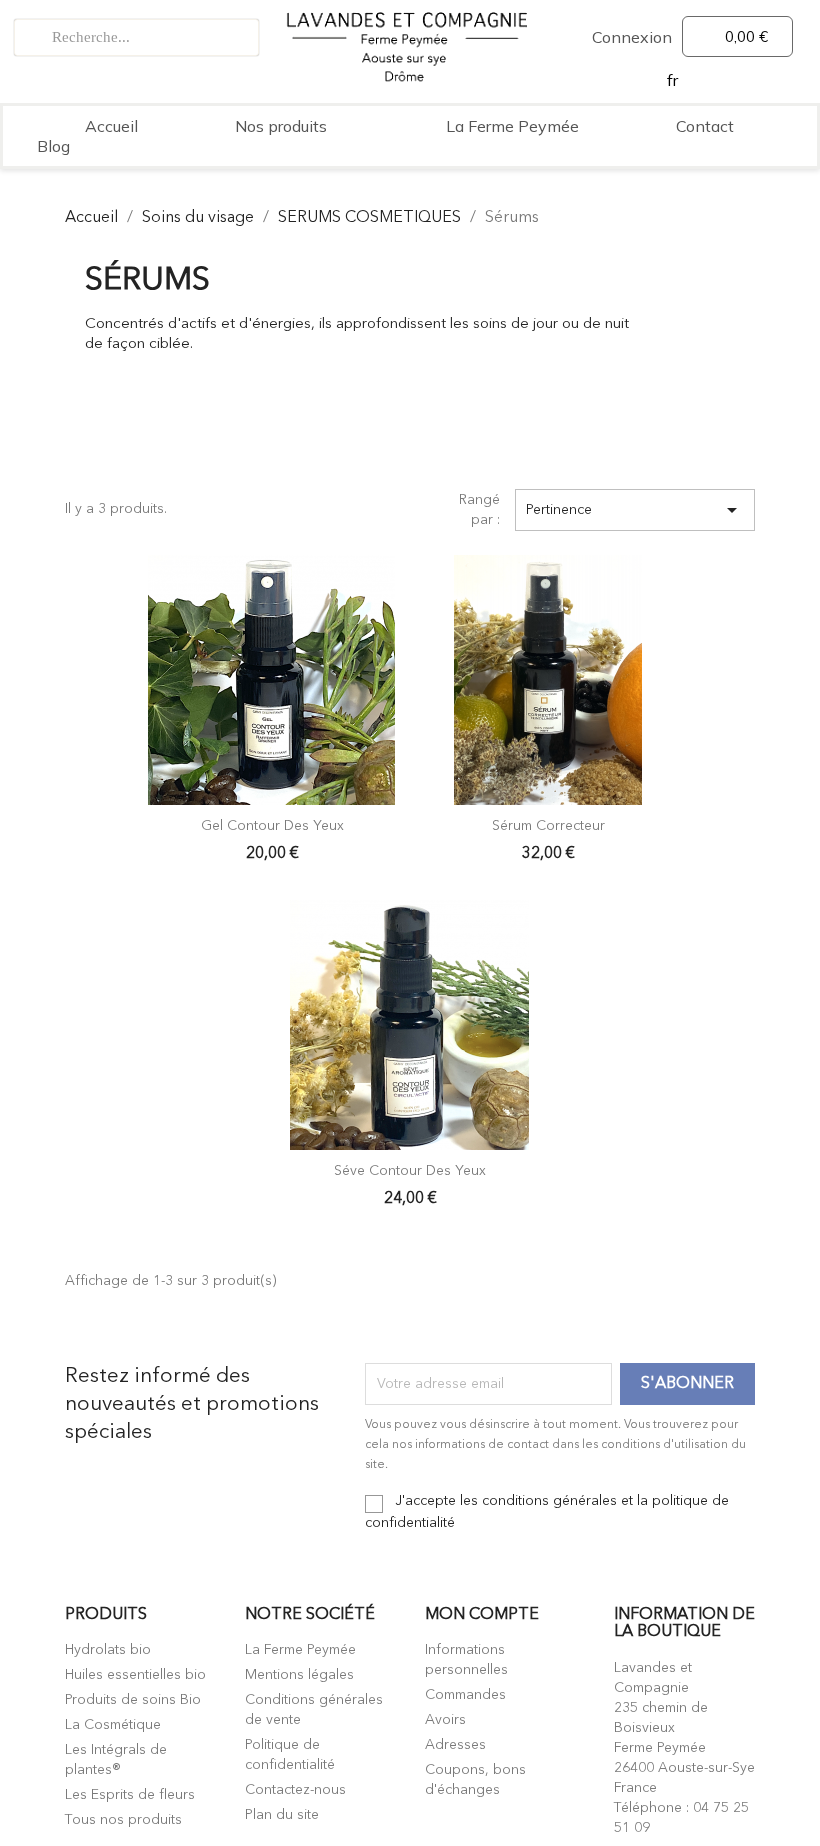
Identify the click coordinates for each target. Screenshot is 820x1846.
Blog (53, 146)
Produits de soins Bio (133, 1700)
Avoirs (445, 1720)
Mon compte (482, 1615)
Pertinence (635, 510)
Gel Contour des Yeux (272, 826)
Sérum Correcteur (548, 826)
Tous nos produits (123, 1820)
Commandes (465, 1695)
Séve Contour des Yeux (410, 1171)
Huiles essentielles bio (135, 1675)
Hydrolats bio (108, 1650)
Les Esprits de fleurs (130, 1795)
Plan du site (282, 1815)
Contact (705, 126)
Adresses (455, 1745)
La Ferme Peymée (512, 126)
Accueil (111, 126)
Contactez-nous (295, 1790)
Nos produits (281, 126)
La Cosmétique (113, 1725)
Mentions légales (299, 1675)
